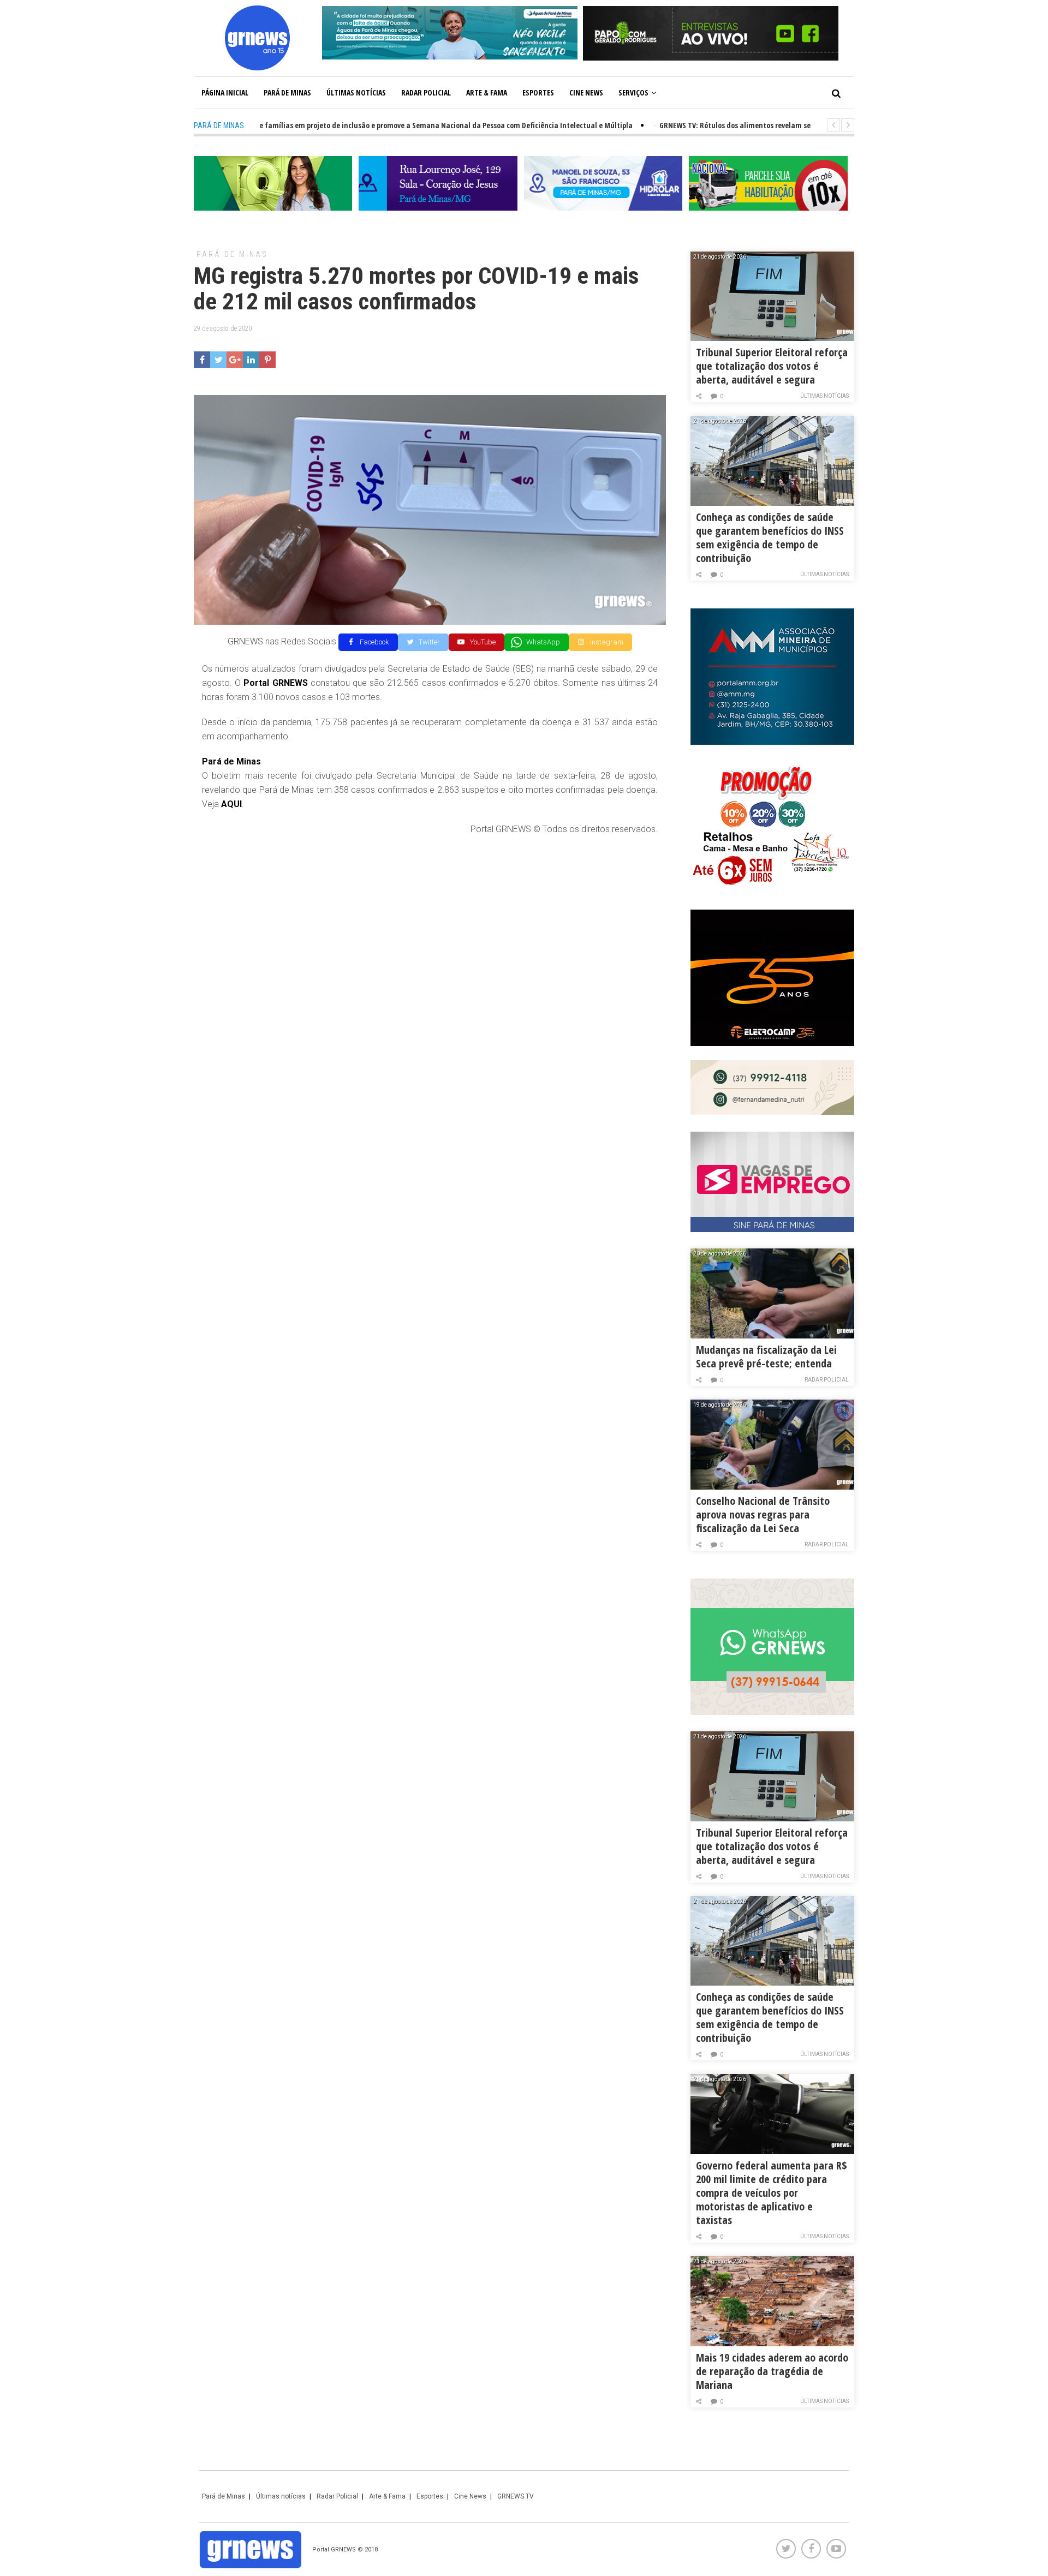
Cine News (586, 92)
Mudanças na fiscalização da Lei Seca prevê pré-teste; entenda (766, 1356)
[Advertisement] (430, 924)
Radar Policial (426, 92)
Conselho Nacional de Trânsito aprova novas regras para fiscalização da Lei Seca (763, 1514)
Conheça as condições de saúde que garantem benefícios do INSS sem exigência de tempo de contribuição (770, 537)
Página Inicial (225, 92)
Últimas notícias (356, 92)
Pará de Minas (287, 92)
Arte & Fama (487, 92)
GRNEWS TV (516, 2496)
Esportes (538, 92)
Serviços (633, 92)
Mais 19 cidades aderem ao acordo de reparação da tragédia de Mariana (772, 2371)
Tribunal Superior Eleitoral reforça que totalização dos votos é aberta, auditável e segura (772, 366)
